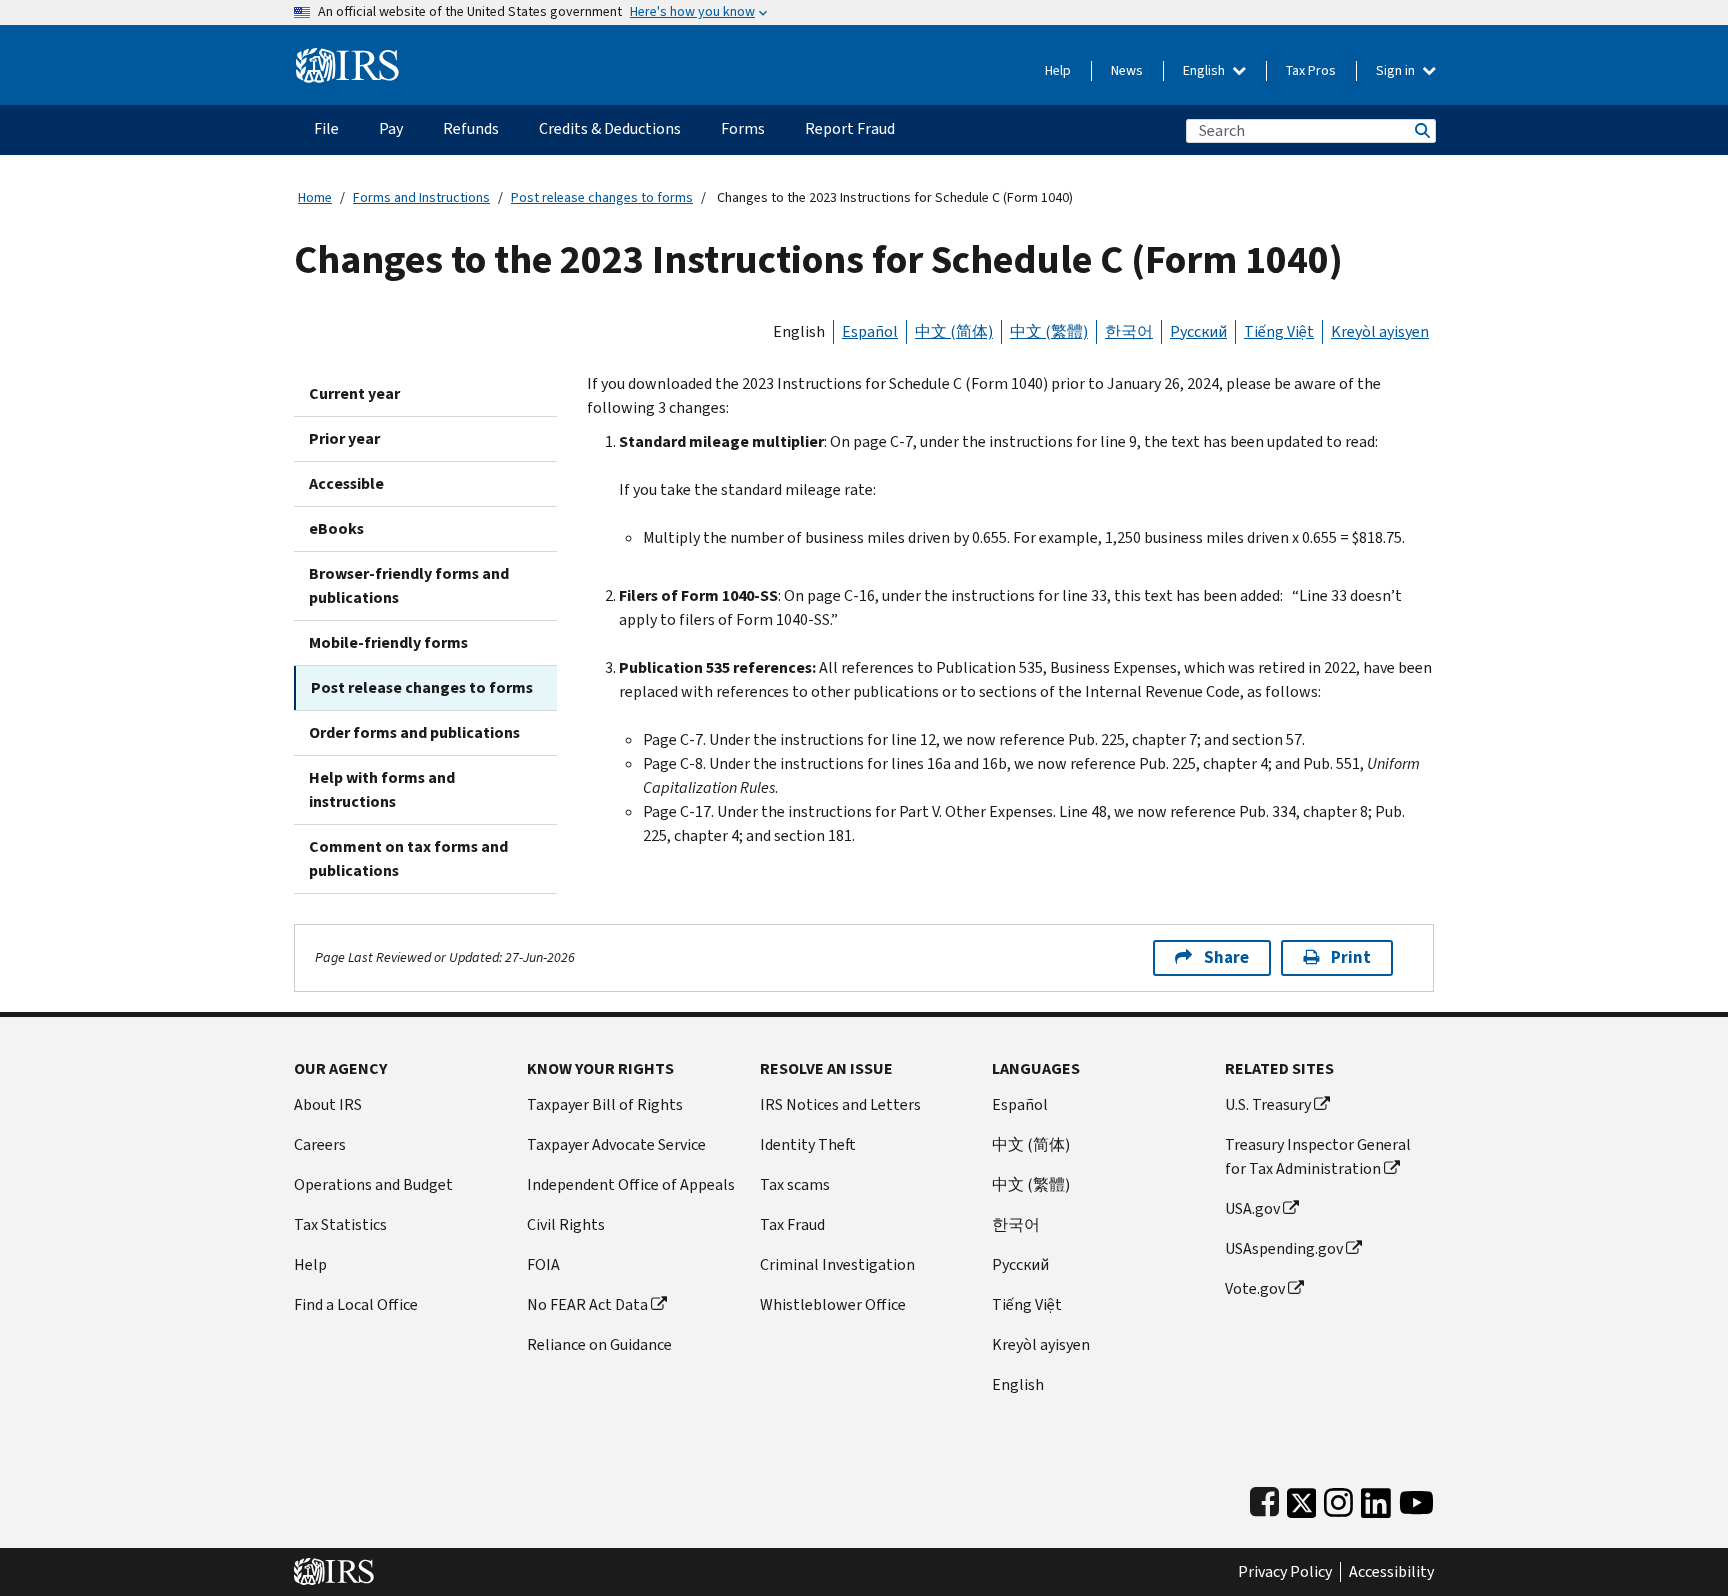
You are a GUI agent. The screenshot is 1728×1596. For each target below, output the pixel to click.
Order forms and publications (414, 732)
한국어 (1129, 331)
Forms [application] (743, 128)
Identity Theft (808, 1144)
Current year (354, 393)
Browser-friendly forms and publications (409, 585)
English (1205, 70)
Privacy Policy (1285, 1572)
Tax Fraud (792, 1224)
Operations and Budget (373, 1184)
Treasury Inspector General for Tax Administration (1318, 1156)
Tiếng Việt (1279, 331)
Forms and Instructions (421, 197)
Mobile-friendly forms (388, 642)
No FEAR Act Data (587, 1304)
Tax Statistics (340, 1224)
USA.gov (1252, 1208)
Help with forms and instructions (382, 789)
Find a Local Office (356, 1304)
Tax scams (795, 1184)
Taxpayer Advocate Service (616, 1144)
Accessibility (1391, 1572)
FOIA (543, 1264)
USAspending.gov (1284, 1248)
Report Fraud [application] (850, 128)
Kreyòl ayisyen (1380, 331)
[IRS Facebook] (1264, 1498)
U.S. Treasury (1268, 1104)
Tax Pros (1311, 70)
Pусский (1020, 1264)
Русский (1198, 331)
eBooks (336, 528)
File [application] (326, 128)
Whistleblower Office (833, 1304)
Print (1351, 957)
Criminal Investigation (837, 1264)
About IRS (328, 1104)
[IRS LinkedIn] (1376, 1498)
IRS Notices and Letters (840, 1104)
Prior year (344, 438)
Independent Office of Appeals (631, 1184)
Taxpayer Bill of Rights (605, 1104)
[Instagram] (1338, 1498)
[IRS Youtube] (1416, 1498)
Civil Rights (566, 1224)
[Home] (347, 57)
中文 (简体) (954, 331)
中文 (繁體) (1049, 331)
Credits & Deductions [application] (610, 128)
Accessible (346, 483)
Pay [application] (391, 128)
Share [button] (1226, 957)
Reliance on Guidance (599, 1344)
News (1127, 70)
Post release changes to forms (602, 197)
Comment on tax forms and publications (408, 858)
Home (315, 197)
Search (1421, 130)
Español (870, 331)
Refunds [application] (471, 128)
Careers (320, 1144)
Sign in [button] (1397, 70)
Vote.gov (1255, 1288)
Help (1058, 70)
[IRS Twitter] (1302, 1498)
